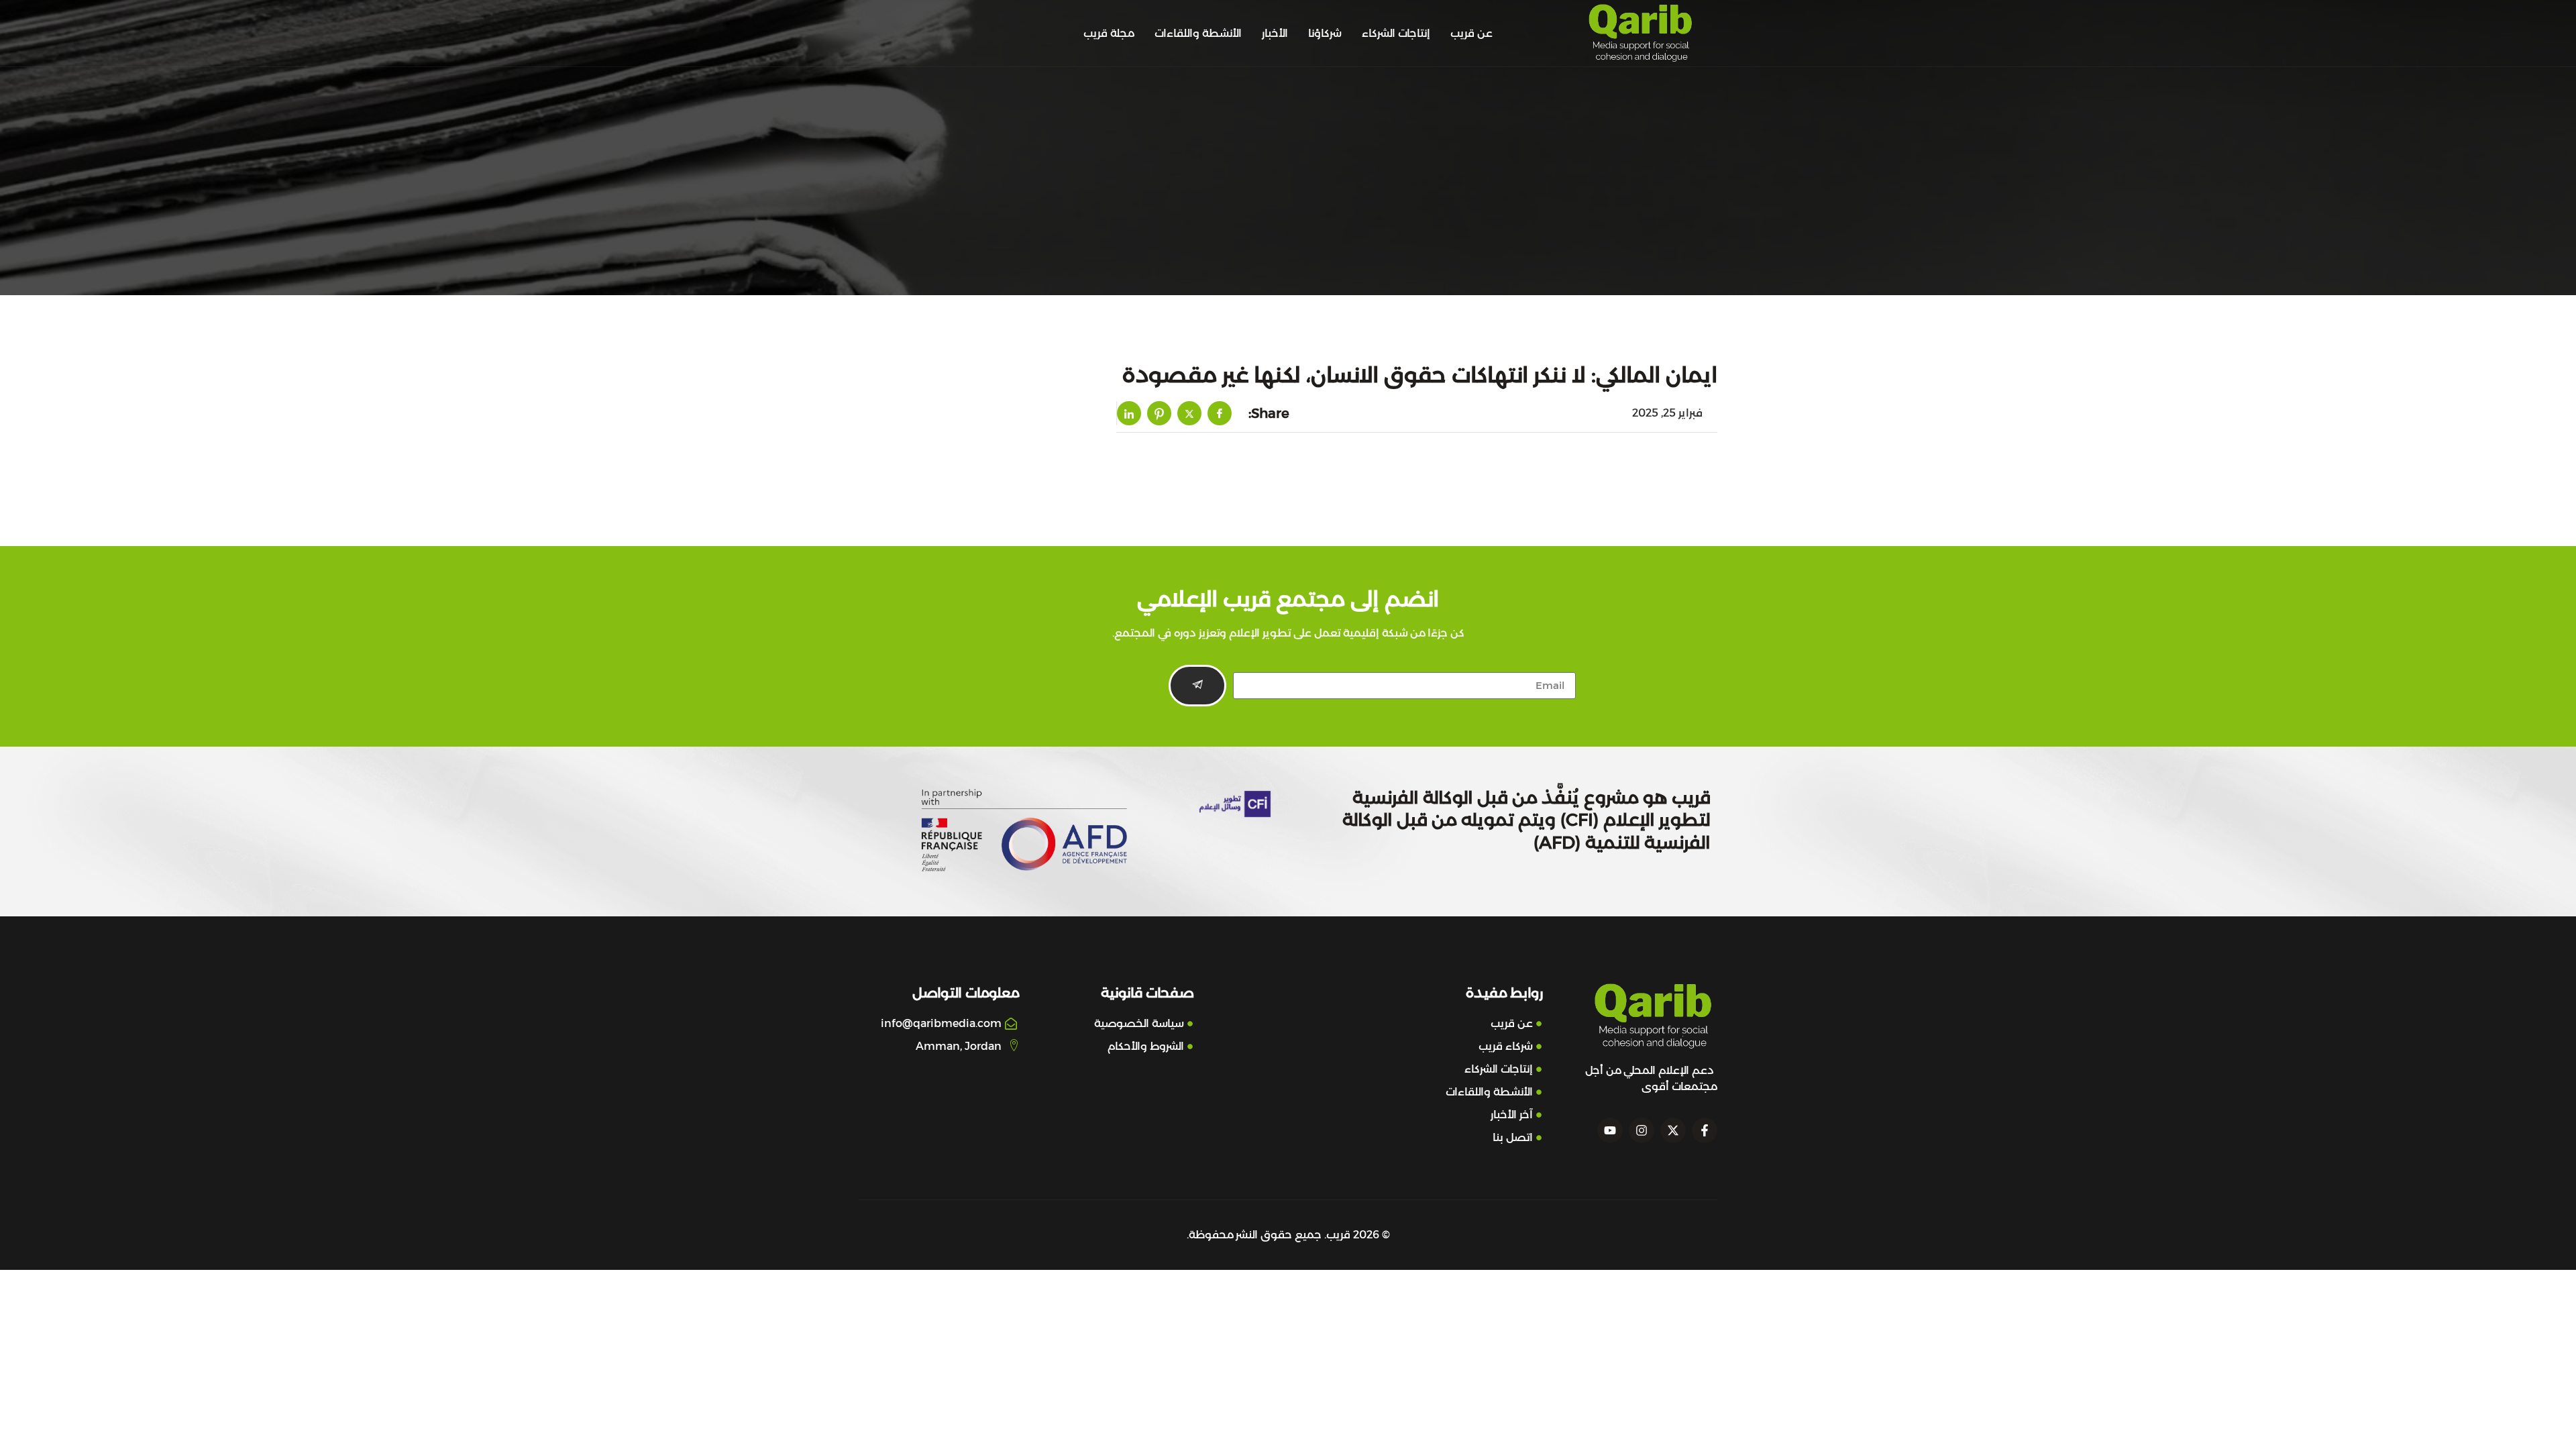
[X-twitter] (1673, 1130)
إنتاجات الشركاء (1396, 33)
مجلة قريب (1109, 33)
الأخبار (1275, 33)
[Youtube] (1610, 1130)
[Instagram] (1642, 1130)
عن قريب (1471, 33)
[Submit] (1197, 686)
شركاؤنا (1325, 33)
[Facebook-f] (1705, 1130)
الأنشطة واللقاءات (1198, 33)
